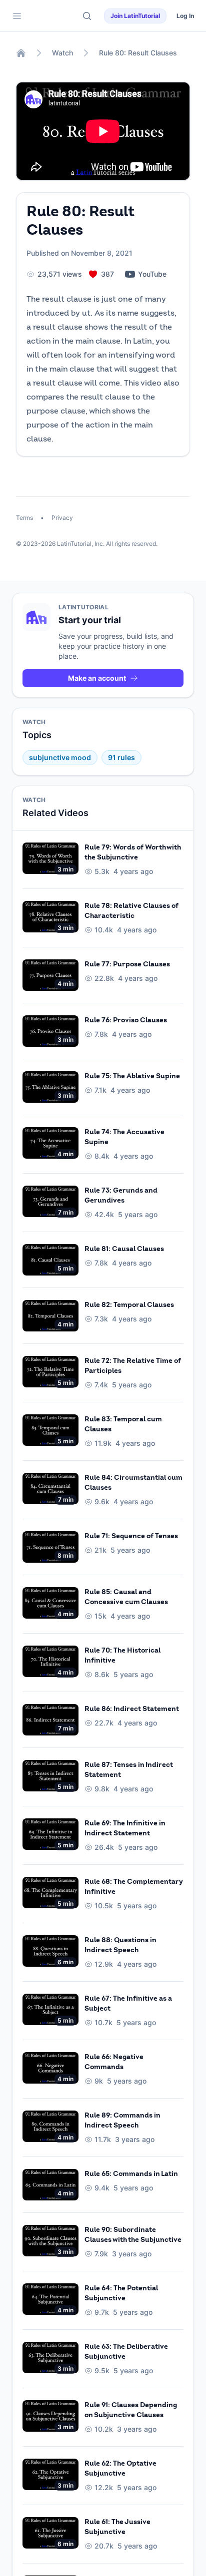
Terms (25, 518)
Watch (62, 53)
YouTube (152, 274)
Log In (185, 16)
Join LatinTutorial (135, 16)
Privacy (61, 518)
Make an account (97, 678)
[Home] (21, 53)
